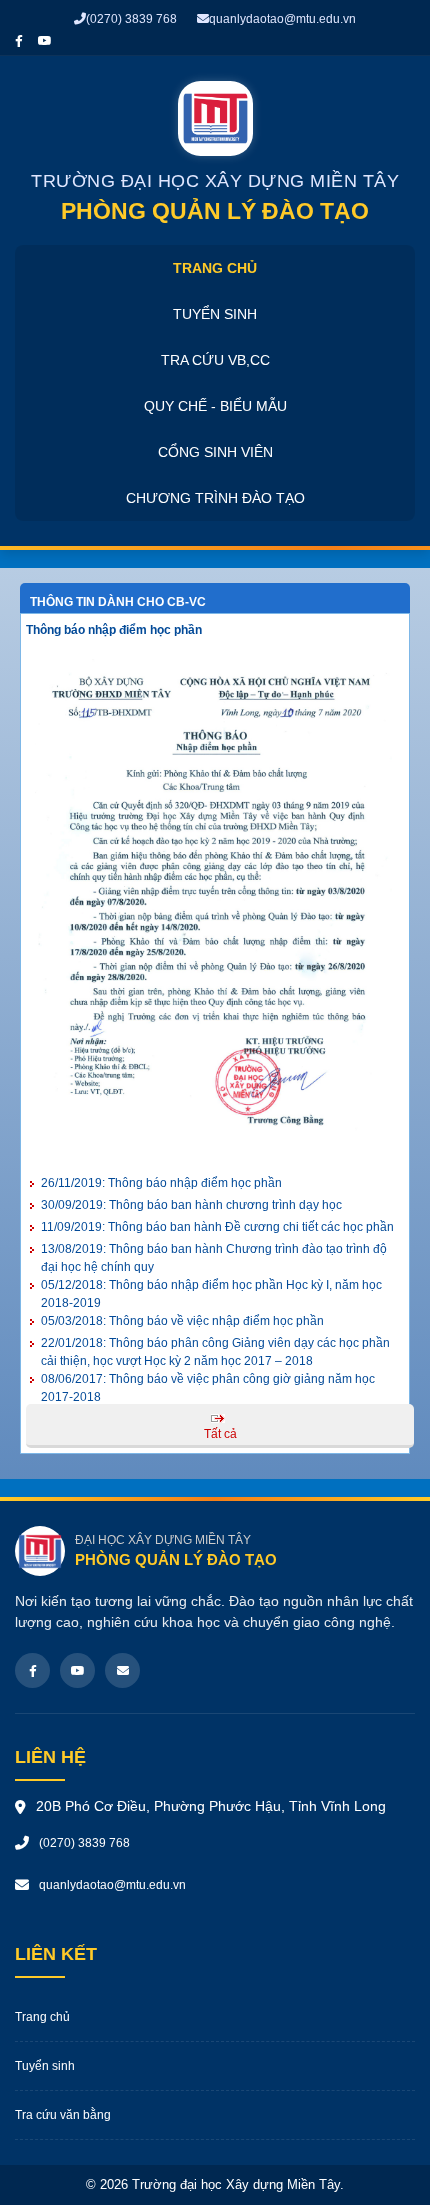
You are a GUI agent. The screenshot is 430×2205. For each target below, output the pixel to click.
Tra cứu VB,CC (215, 360)
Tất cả (220, 1434)
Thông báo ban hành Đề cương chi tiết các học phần (217, 1227)
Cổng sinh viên (215, 452)
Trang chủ (215, 268)
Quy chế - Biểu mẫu (215, 406)
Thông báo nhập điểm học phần (114, 630)
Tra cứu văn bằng (63, 2115)
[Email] (122, 1670)
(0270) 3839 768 (131, 19)
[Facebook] (32, 1670)
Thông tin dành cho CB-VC (118, 602)
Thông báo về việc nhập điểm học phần (182, 1321)
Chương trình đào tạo (215, 498)
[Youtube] (77, 1670)
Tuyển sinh (215, 314)
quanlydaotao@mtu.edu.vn (282, 19)
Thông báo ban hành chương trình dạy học (191, 1205)
